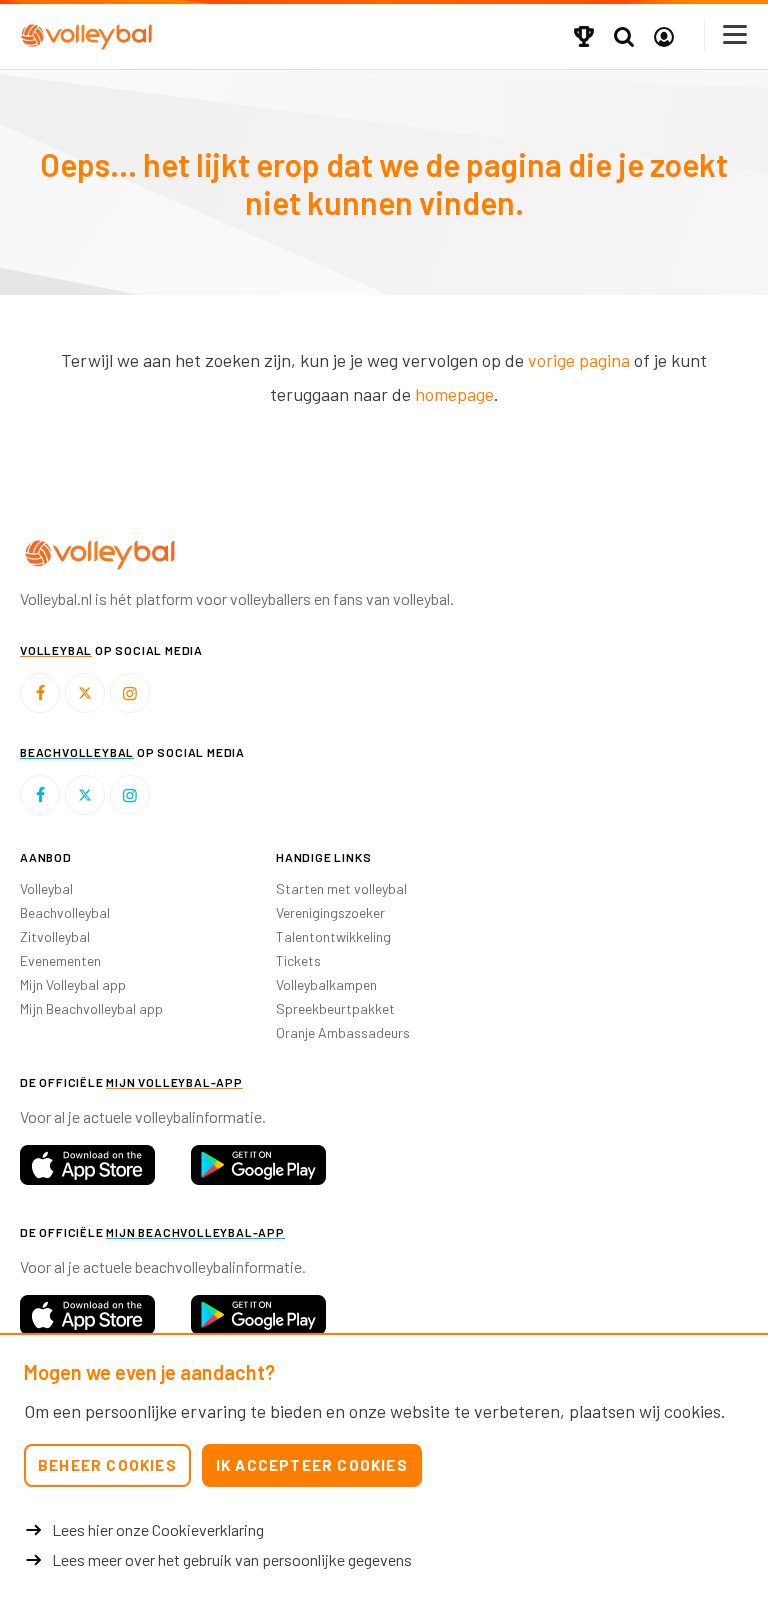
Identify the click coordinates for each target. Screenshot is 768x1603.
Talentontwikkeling (333, 936)
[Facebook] (40, 693)
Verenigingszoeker (330, 912)
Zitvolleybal (55, 936)
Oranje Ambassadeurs (343, 1032)
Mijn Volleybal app (73, 984)
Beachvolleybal (65, 912)
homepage (454, 394)
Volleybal (46, 888)
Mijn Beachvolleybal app (91, 1008)
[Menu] (736, 34)
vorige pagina (579, 360)
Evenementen (60, 960)
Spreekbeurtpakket (335, 1008)
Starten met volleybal (341, 888)
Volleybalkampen (326, 984)
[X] (85, 693)
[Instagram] (130, 693)
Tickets (298, 960)
